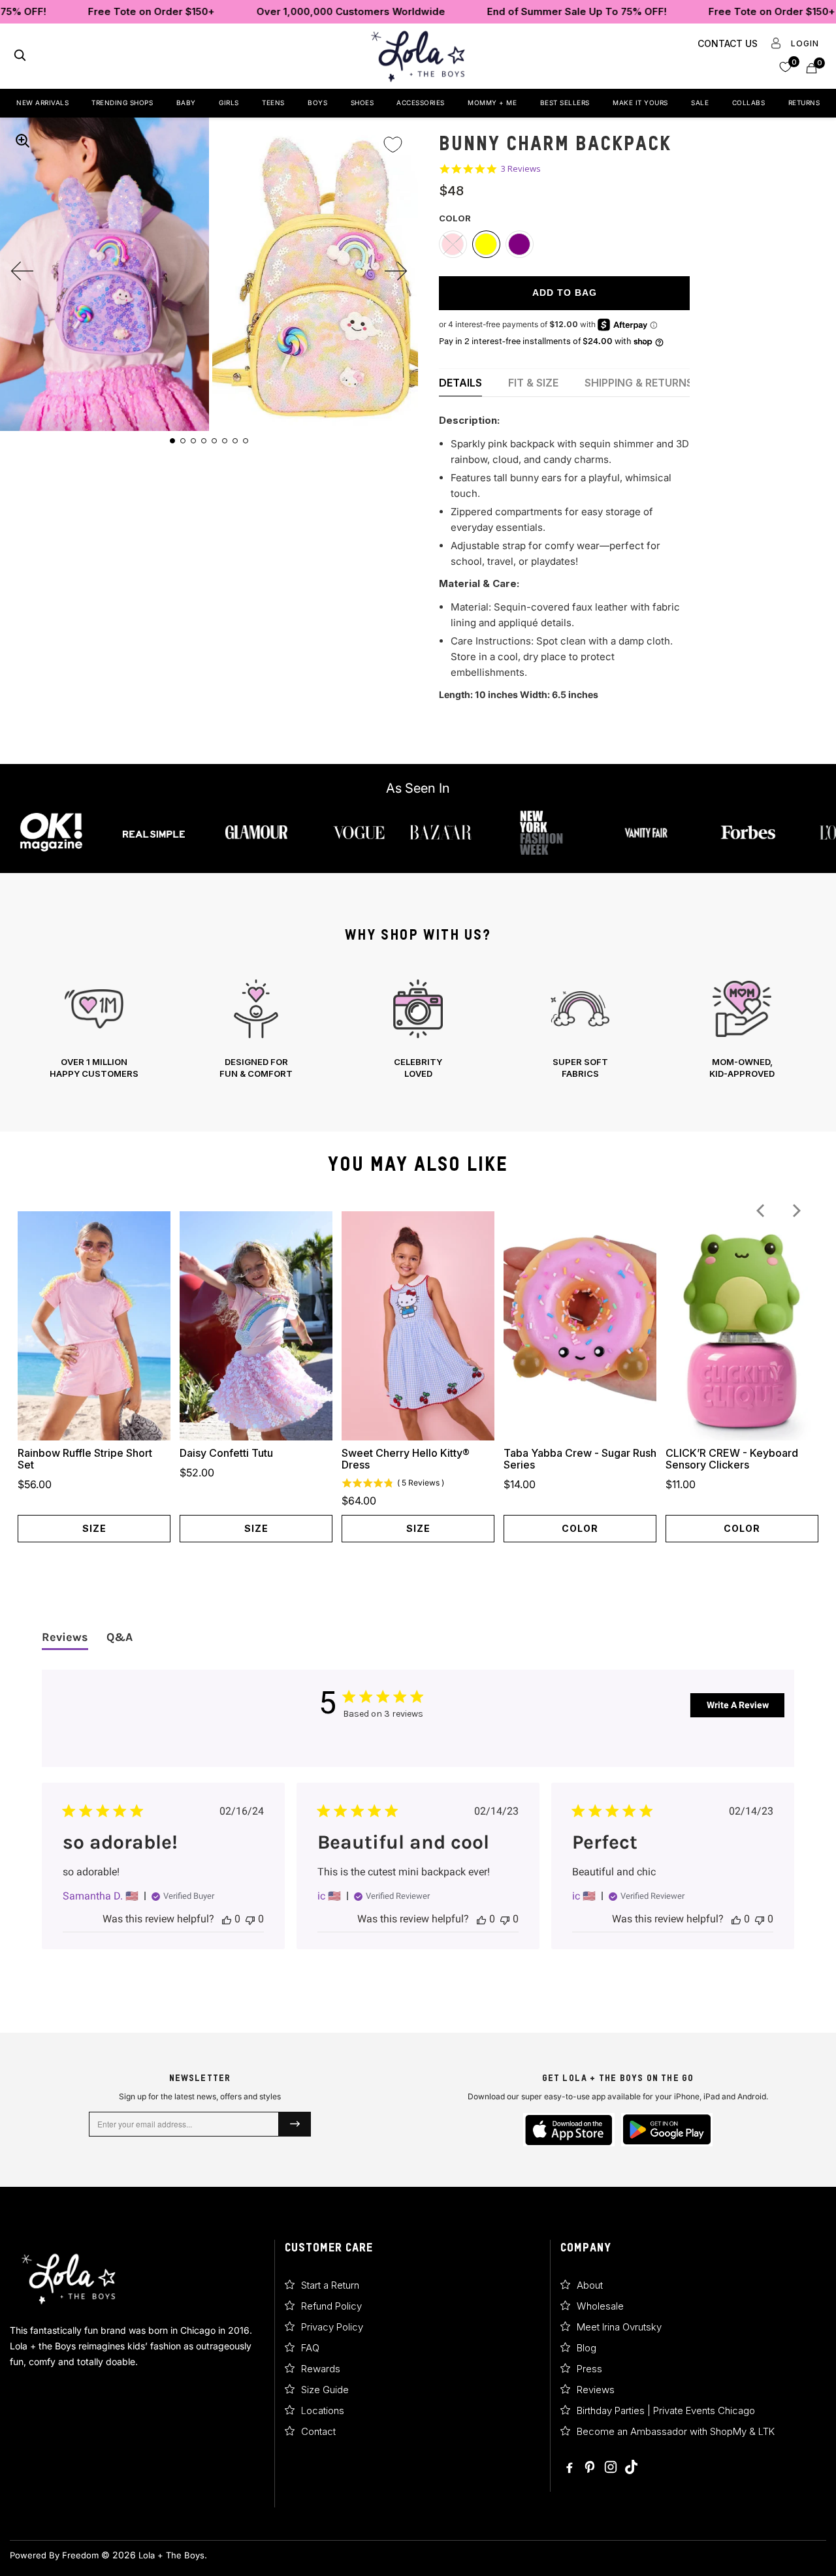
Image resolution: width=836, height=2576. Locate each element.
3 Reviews (521, 169)
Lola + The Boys (171, 2555)
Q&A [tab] (120, 1637)
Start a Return (330, 2285)
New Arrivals (42, 103)
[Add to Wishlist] (393, 136)
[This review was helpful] (227, 1919)
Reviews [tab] (65, 1637)
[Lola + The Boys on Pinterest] (590, 2468)
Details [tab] (460, 383)
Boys (317, 103)
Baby (186, 103)
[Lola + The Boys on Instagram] (611, 2468)
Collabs (749, 103)
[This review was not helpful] (250, 1919)
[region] (418, 1029)
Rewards (321, 2369)
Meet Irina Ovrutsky (619, 2327)
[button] (785, 66)
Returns (804, 103)
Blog (587, 2348)
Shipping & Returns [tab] (639, 383)
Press (589, 2369)
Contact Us (728, 43)
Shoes (362, 103)
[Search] (20, 56)
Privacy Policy (332, 2327)
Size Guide (325, 2390)
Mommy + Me (492, 103)
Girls (229, 103)
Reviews (596, 2390)
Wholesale (600, 2306)
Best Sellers (565, 103)
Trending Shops (122, 103)
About (590, 2285)
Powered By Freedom (54, 2555)
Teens (273, 103)
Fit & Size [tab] (533, 383)
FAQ (310, 2348)
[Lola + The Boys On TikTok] (631, 2468)
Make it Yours (640, 103)
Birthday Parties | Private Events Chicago (666, 2410)
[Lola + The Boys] (418, 56)
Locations (323, 2410)
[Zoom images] (22, 140)
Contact (318, 2431)
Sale (700, 103)
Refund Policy (331, 2306)
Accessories (421, 103)
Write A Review (738, 1705)
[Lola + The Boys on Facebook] (570, 2468)
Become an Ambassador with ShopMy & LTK (676, 2431)
